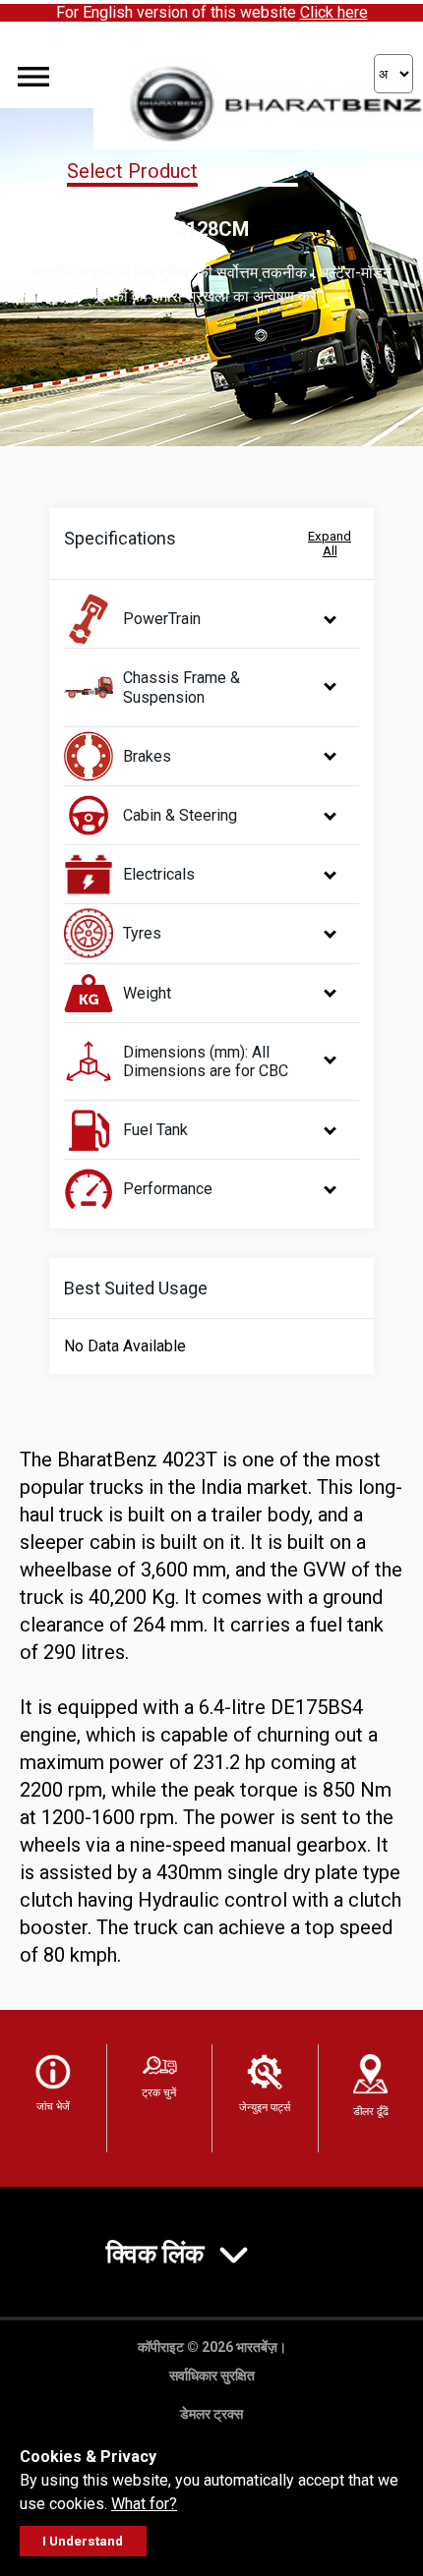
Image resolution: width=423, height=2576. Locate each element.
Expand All (330, 544)
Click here (334, 12)
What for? (144, 2504)
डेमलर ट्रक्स (211, 2414)
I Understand (83, 2541)
